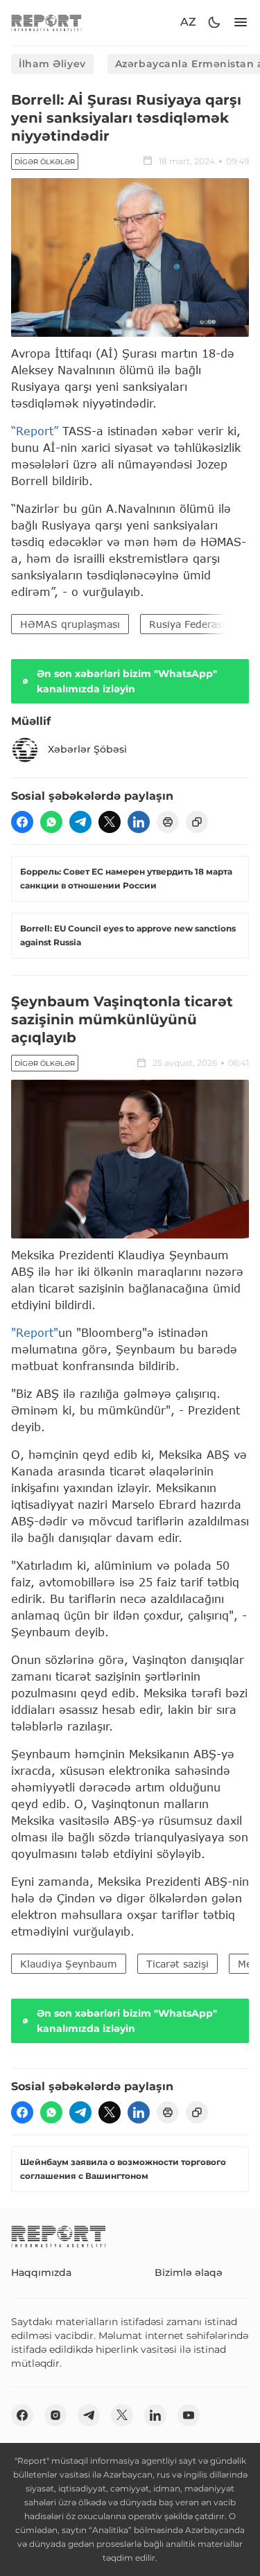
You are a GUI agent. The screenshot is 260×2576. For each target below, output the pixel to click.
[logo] (46, 23)
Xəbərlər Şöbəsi (87, 749)
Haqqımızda (41, 2272)
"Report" (35, 1332)
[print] (168, 822)
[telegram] (80, 822)
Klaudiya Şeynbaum (69, 1964)
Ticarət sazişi (177, 1964)
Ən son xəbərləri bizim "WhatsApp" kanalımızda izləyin (127, 681)
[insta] (55, 2415)
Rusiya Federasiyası (196, 624)
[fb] (22, 822)
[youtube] (189, 2415)
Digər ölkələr (45, 162)
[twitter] (110, 822)
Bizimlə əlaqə (189, 2272)
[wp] (51, 822)
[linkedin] (139, 822)
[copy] (197, 822)
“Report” (35, 431)
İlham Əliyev (52, 64)
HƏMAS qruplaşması (70, 624)
